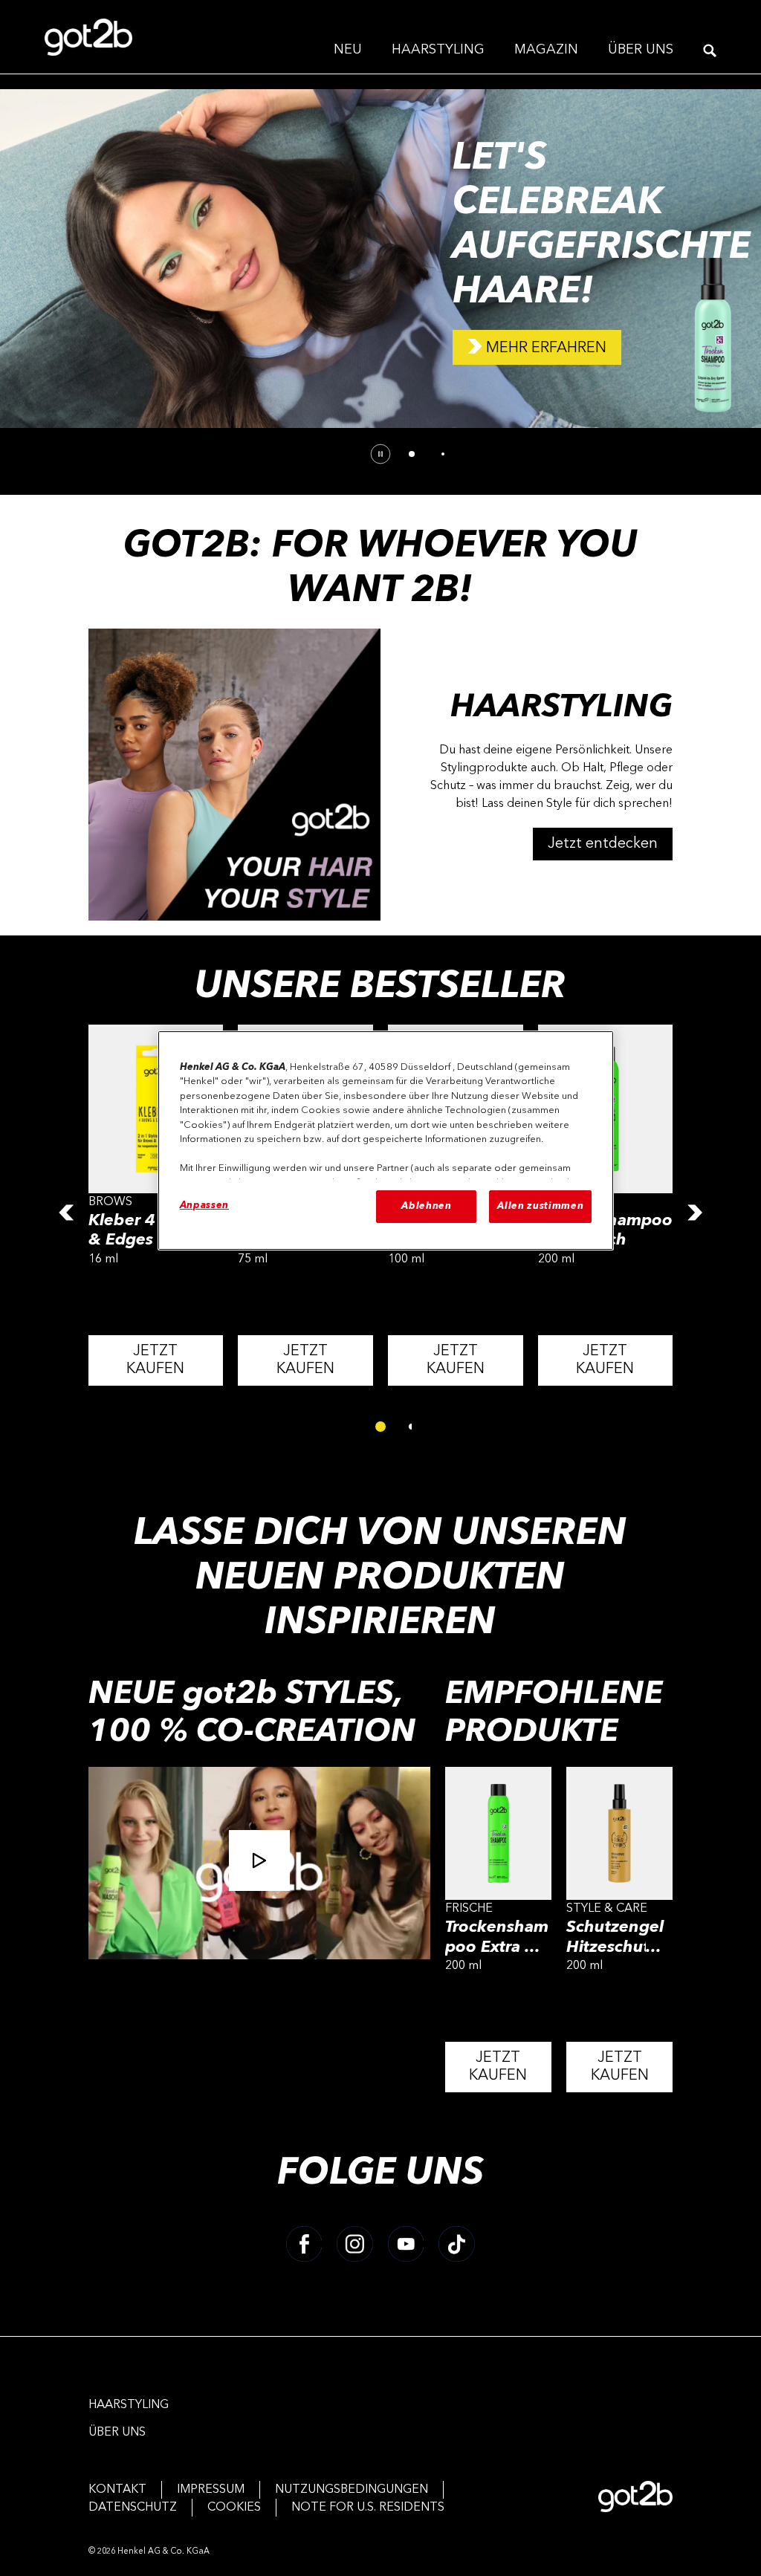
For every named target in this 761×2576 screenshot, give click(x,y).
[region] (386, 1141)
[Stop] (380, 454)
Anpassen (204, 1206)
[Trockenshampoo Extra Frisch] (498, 1937)
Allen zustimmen (540, 1206)
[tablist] (380, 1427)
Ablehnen (426, 1206)
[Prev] (66, 1213)
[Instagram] (355, 2244)
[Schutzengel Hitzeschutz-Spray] (619, 1937)
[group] (380, 277)
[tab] (412, 454)
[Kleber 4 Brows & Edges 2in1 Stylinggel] (156, 1213)
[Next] (695, 1213)
